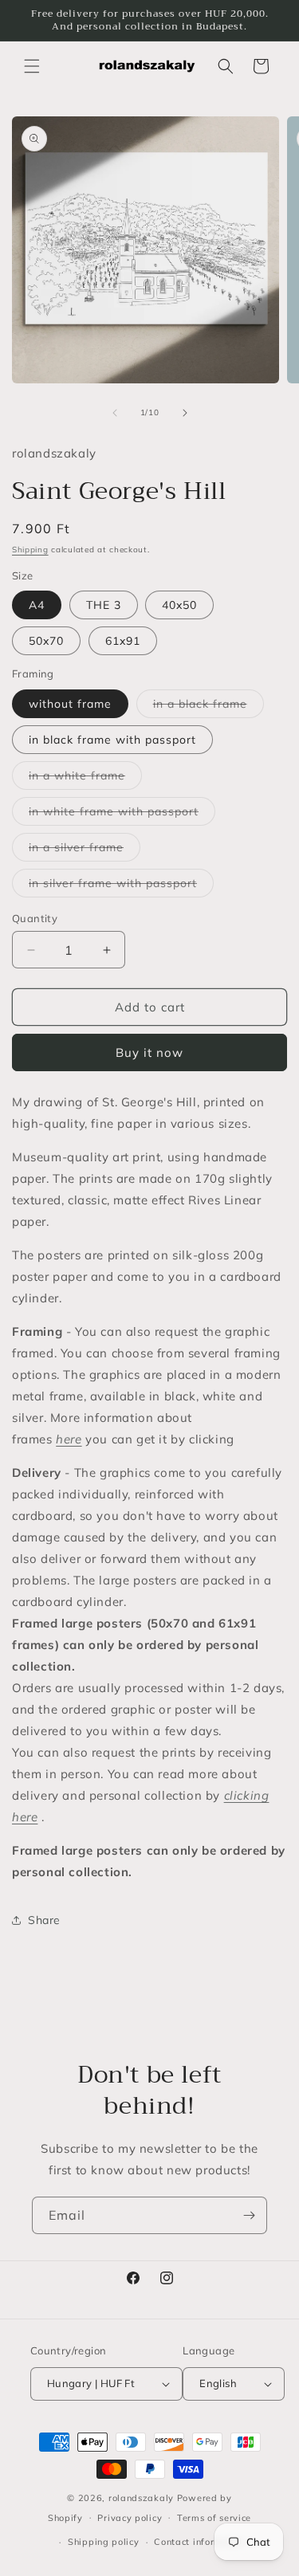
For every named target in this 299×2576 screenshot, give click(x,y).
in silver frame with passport (121, 886)
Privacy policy (130, 2518)
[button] (32, 66)
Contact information (200, 2542)
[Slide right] (185, 413)
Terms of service (214, 2518)
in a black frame (209, 707)
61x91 (123, 641)
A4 (37, 605)
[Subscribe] (249, 2215)
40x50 (179, 605)
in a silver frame (85, 850)
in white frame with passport (122, 815)
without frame (70, 704)
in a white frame (85, 779)
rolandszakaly (141, 2498)
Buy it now (149, 1052)
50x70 (46, 641)
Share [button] (44, 1920)
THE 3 (104, 605)
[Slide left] (115, 413)
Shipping (30, 550)
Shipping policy (104, 2542)
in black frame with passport (112, 740)
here (69, 1439)
